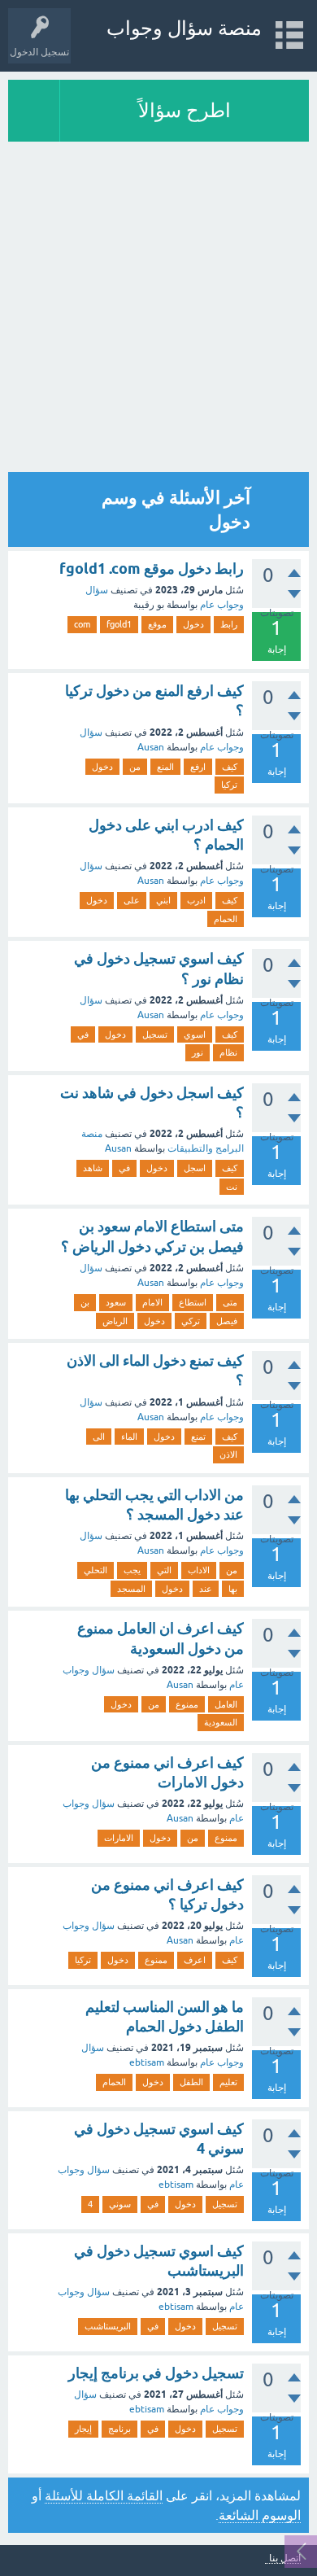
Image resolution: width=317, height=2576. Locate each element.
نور (198, 1052)
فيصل (227, 1321)
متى (230, 1302)
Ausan (151, 747)
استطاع (193, 1302)
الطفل (191, 2082)
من (135, 767)
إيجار (83, 2429)
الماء (129, 1437)
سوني (120, 2204)
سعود (116, 1302)
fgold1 (119, 624)
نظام (228, 1052)
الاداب (199, 1570)
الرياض (115, 1321)
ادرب (196, 900)
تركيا (229, 785)
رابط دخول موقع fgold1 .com (152, 569)
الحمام (226, 919)
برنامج (119, 2429)
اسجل (195, 1168)
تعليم (228, 2082)
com (82, 624)
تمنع (198, 1437)
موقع (157, 624)
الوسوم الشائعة (260, 2515)
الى (99, 1437)
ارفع (198, 767)
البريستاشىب (108, 2326)
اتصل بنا (285, 2559)
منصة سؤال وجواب (184, 28)
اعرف (195, 1960)
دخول (193, 624)
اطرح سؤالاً (185, 110)
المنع (165, 767)
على (132, 900)
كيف (230, 767)
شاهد (93, 1168)
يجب (132, 1570)
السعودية (221, 1722)
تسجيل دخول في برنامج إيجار (156, 2373)
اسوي (195, 1034)
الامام (152, 1302)
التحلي (96, 1570)
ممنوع (187, 1704)
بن (85, 1302)
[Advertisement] (158, 308)
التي (164, 1570)
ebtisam (147, 2062)
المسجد (131, 1589)
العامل (226, 1704)
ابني (163, 900)
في (83, 1034)
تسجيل (155, 1034)
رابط (229, 624)
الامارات (119, 1838)
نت (232, 1187)
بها (233, 1589)
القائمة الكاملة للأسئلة (104, 2495)
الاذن (228, 1454)
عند (206, 1589)
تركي (191, 1321)
